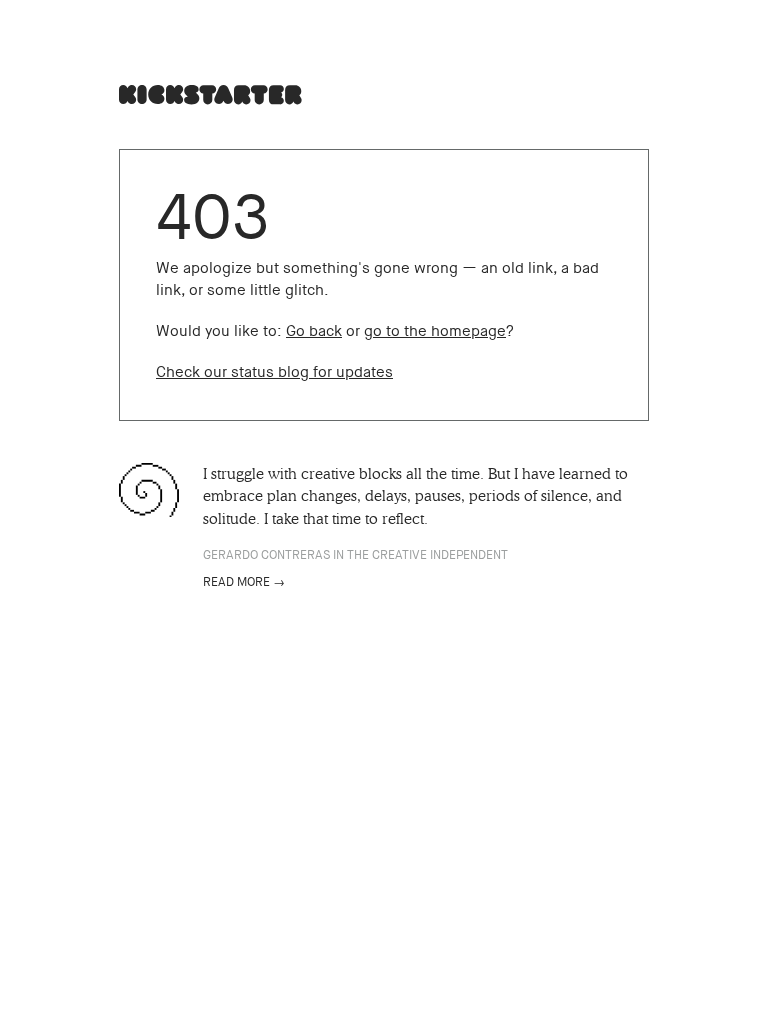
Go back (314, 331)
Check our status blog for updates (274, 372)
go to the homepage (435, 331)
